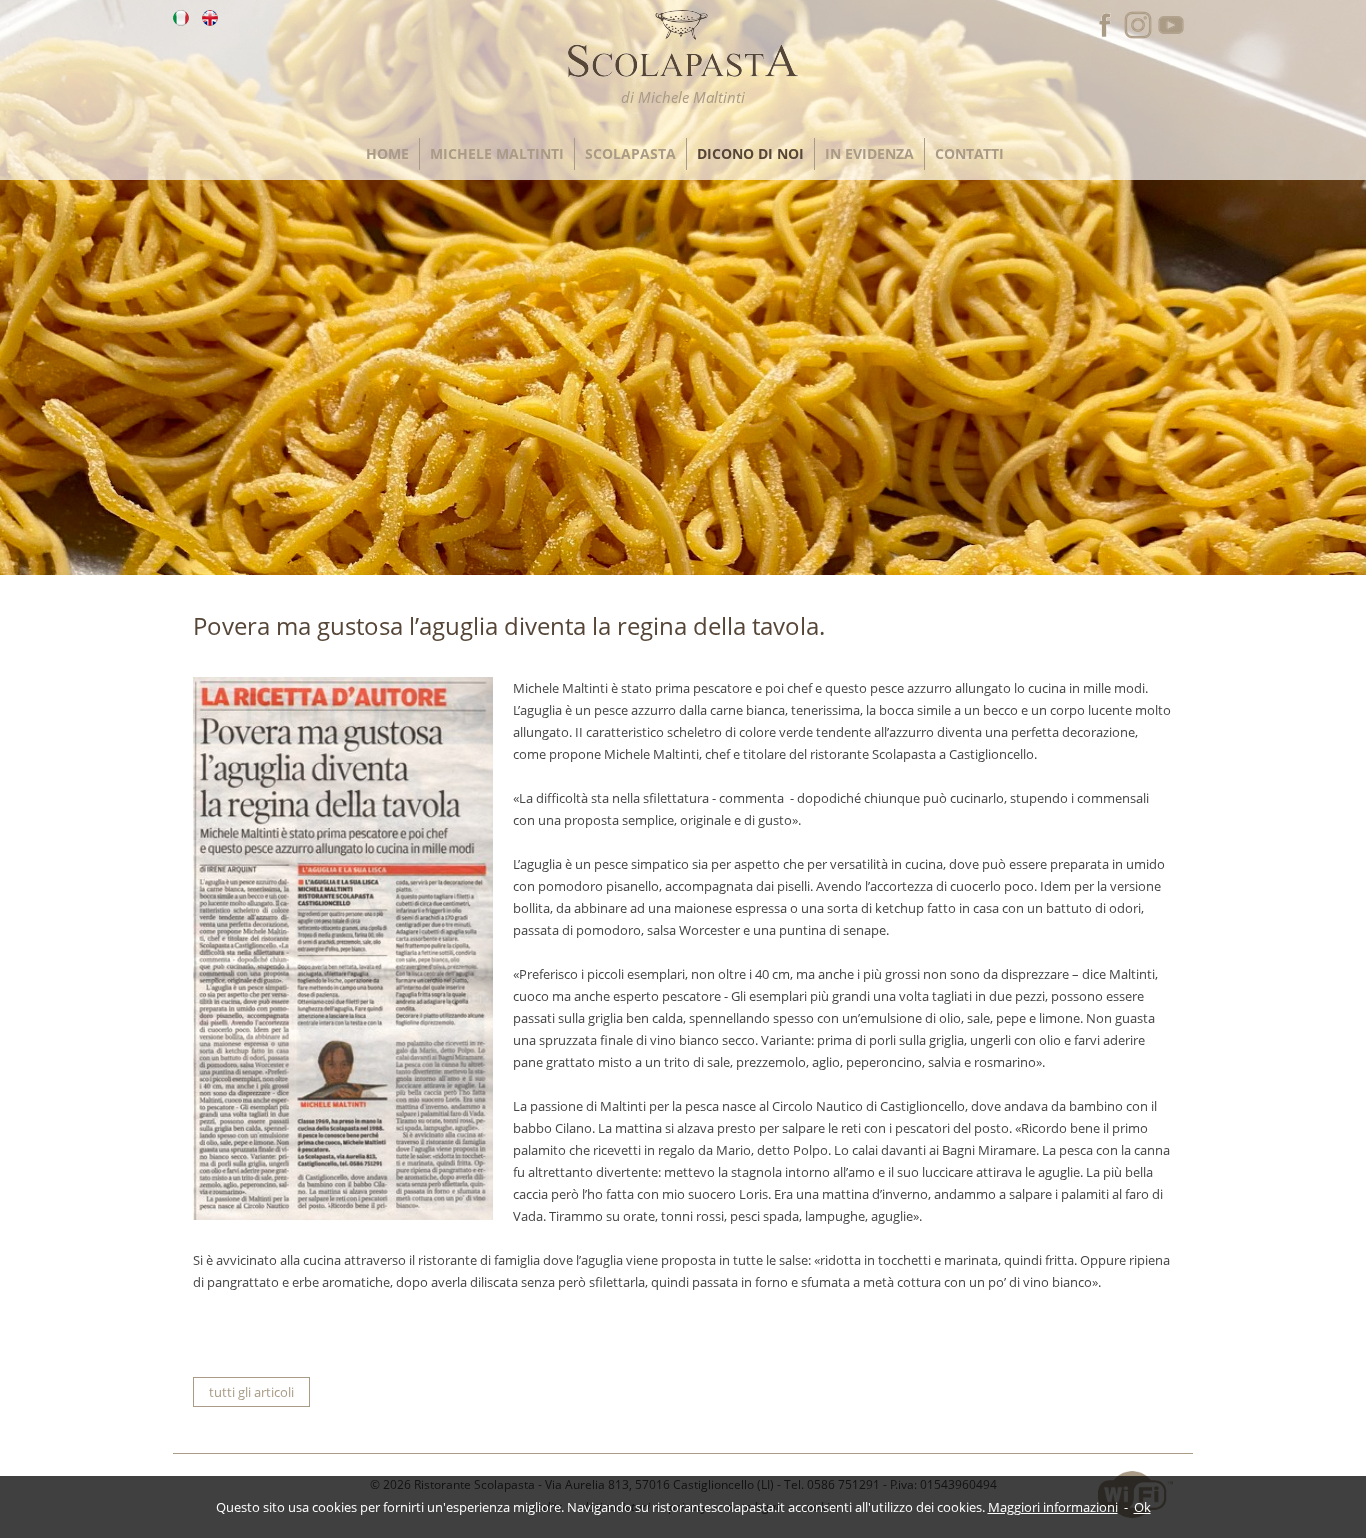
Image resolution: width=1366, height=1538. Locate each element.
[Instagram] (1138, 35)
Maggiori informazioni (1053, 1507)
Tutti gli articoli (251, 1392)
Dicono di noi (750, 153)
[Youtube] (1171, 35)
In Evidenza (869, 153)
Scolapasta (630, 153)
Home (387, 153)
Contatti (969, 153)
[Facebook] (1105, 35)
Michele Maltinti (497, 153)
